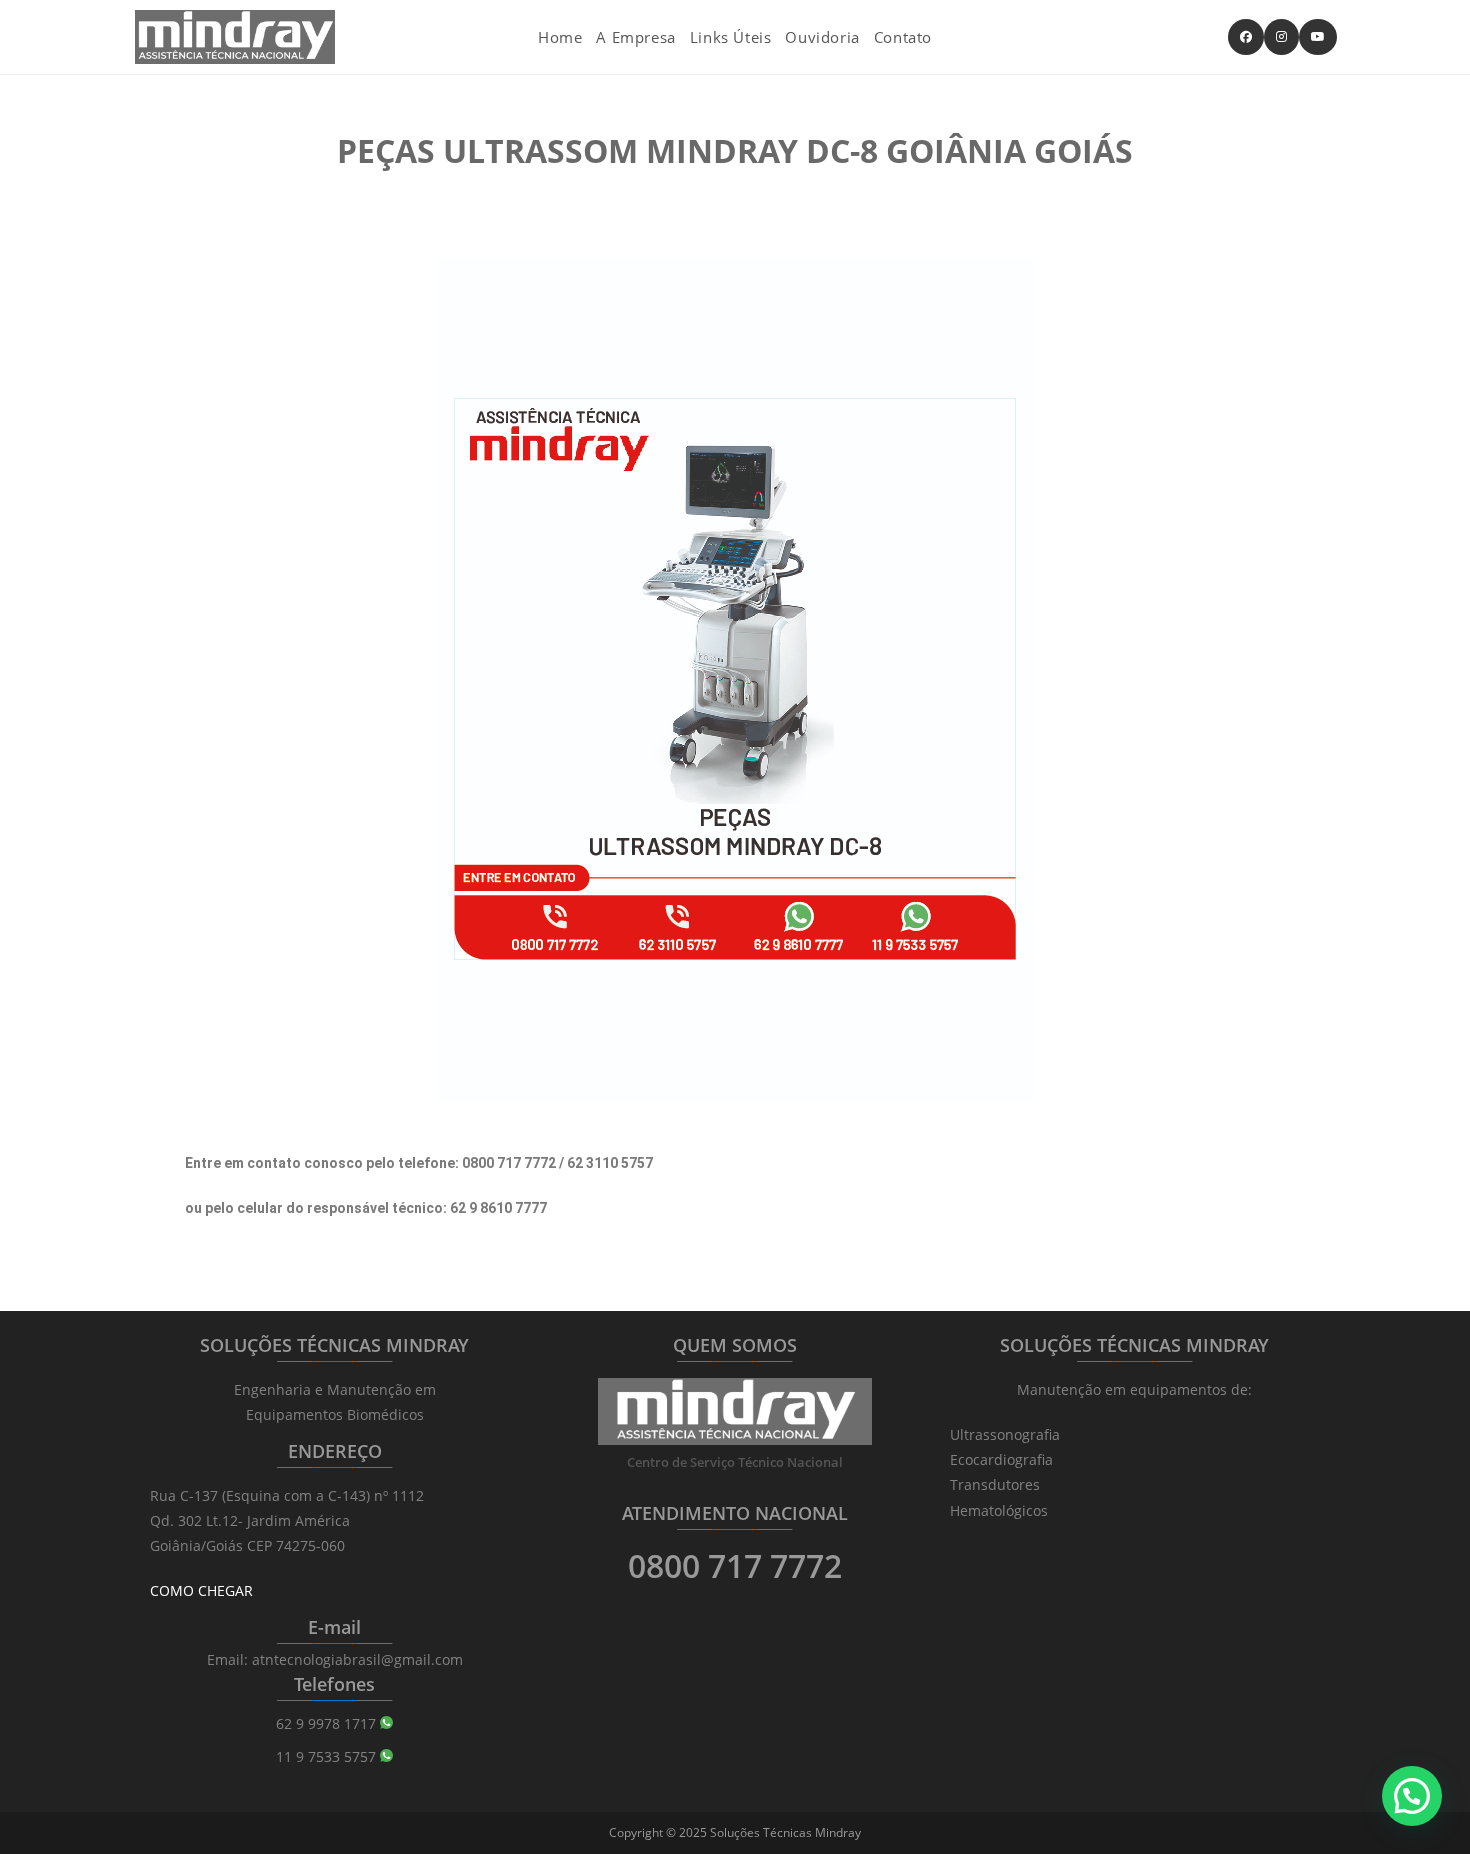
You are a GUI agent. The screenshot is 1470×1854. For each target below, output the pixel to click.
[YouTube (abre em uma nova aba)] (1318, 37)
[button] (1412, 1796)
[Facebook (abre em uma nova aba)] (1246, 37)
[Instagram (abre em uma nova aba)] (1281, 37)
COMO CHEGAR (201, 1590)
